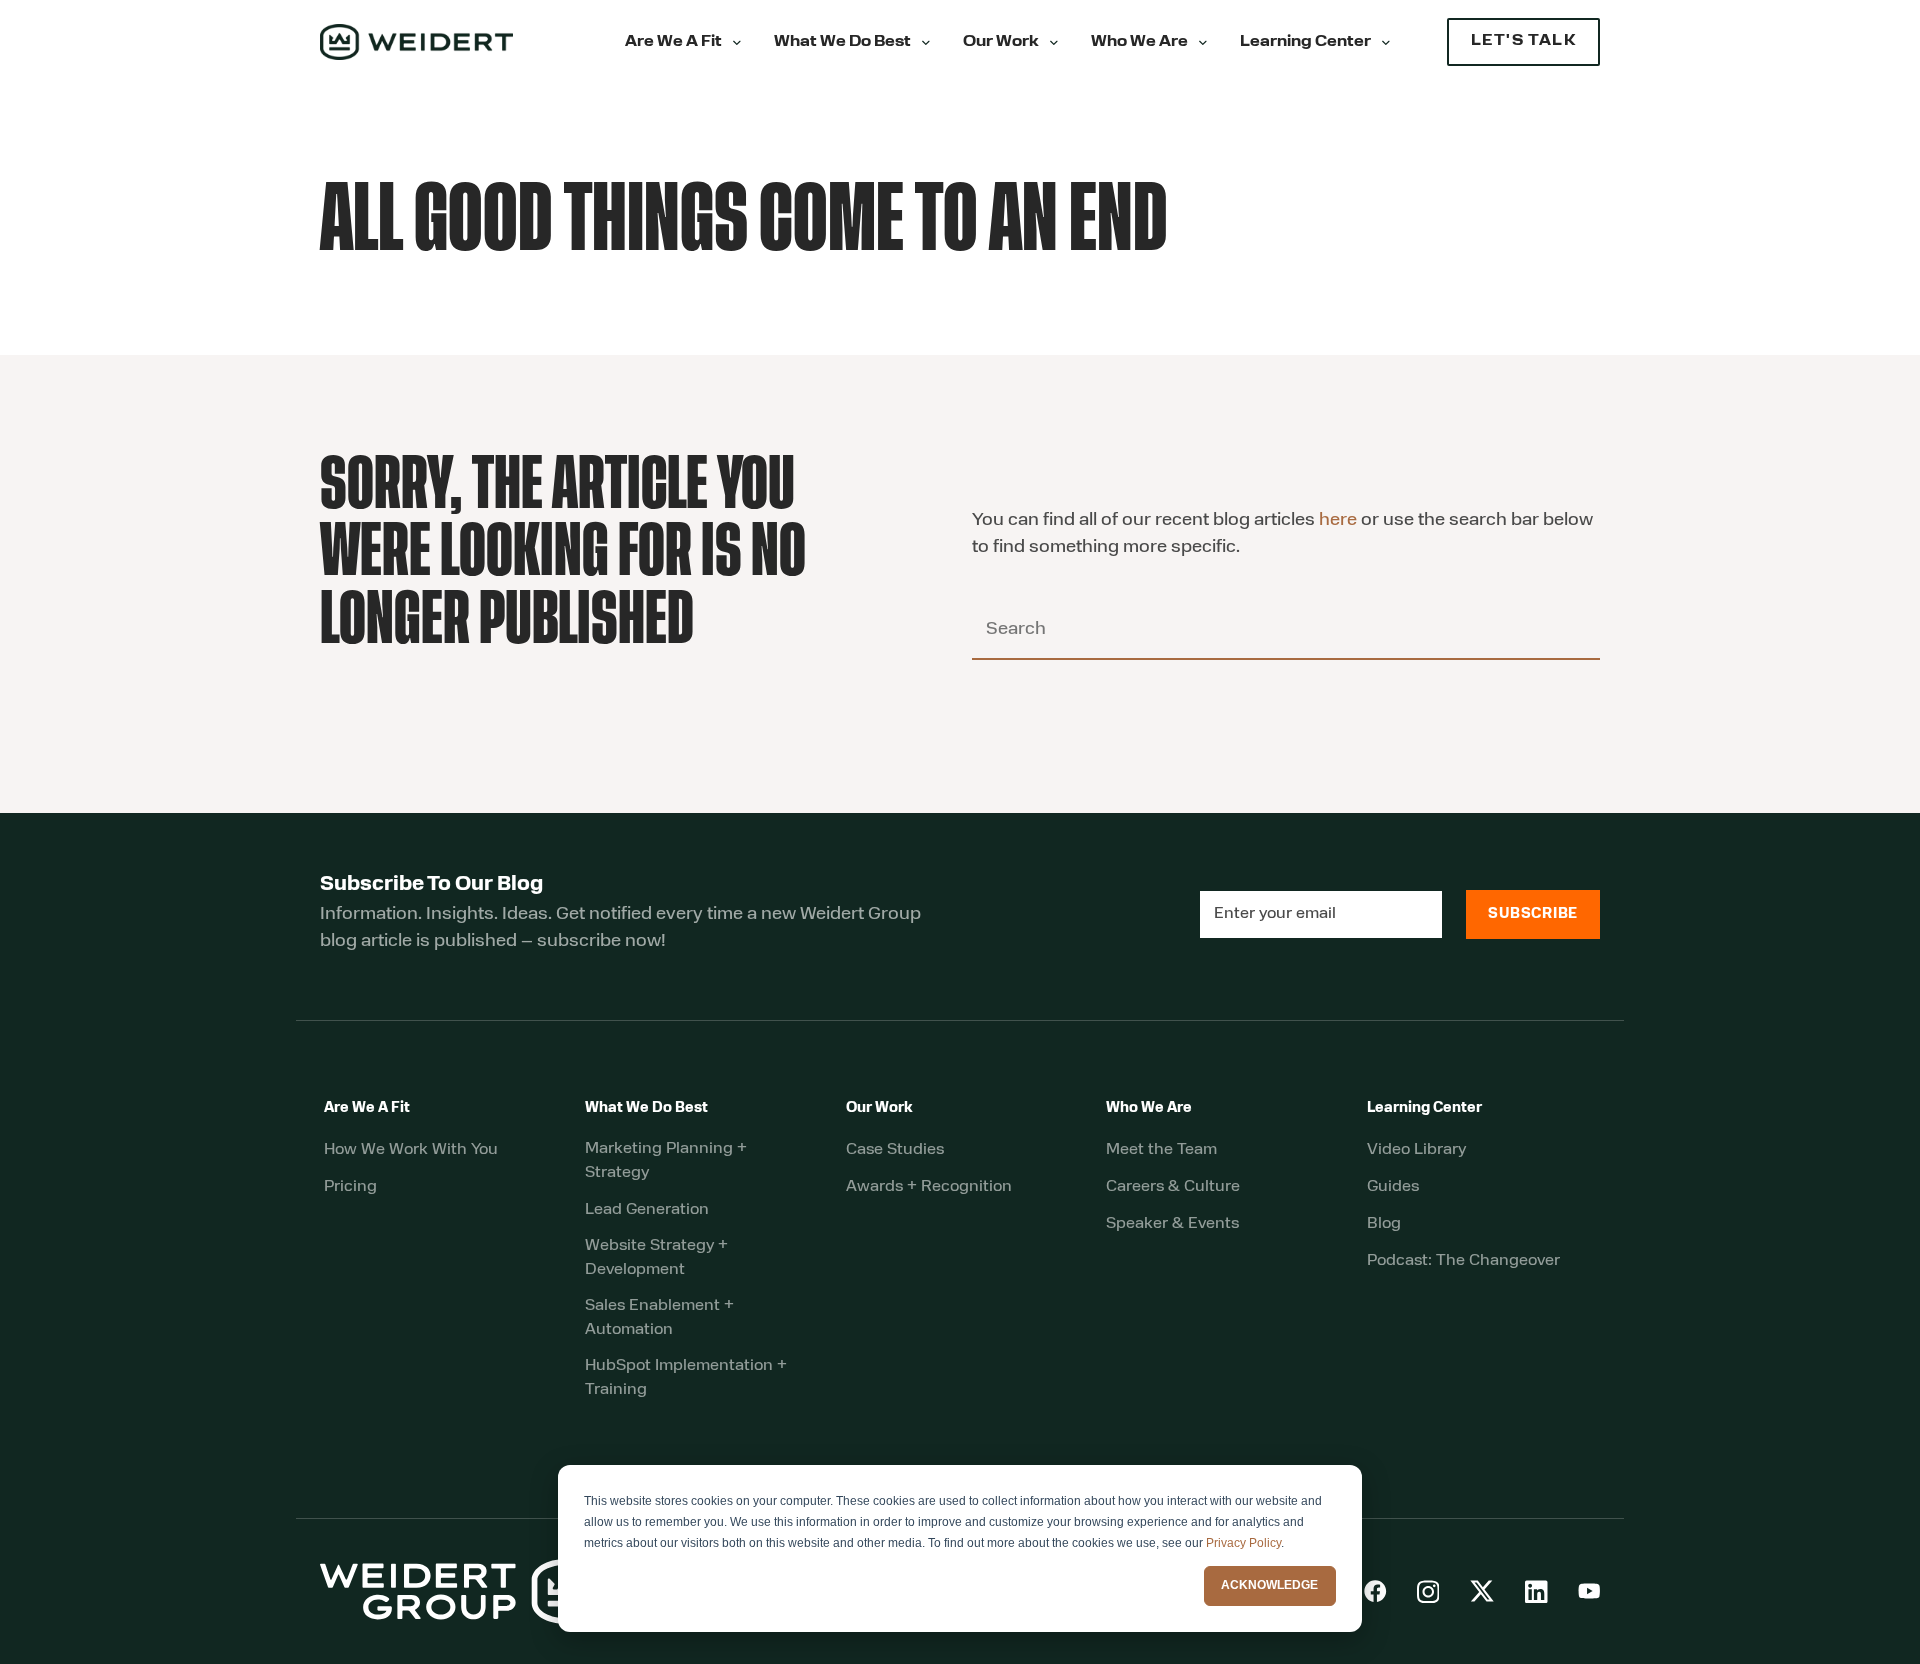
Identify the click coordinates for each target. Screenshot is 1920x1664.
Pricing (350, 1187)
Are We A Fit (673, 42)
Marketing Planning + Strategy (666, 1161)
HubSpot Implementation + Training (686, 1378)
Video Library (1416, 1150)
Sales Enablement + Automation (659, 1318)
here (1338, 521)
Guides (1393, 1187)
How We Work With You (411, 1150)
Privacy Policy (1243, 1543)
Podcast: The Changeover (1463, 1261)
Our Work (1001, 42)
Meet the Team (1161, 1150)
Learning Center (1305, 42)
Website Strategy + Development (656, 1258)
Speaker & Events (1172, 1224)
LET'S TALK (1523, 41)
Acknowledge (1269, 1585)
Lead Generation (647, 1210)
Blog (1384, 1224)
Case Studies (895, 1150)
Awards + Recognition (929, 1187)
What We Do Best (842, 42)
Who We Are (1139, 42)
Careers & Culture (1173, 1187)
